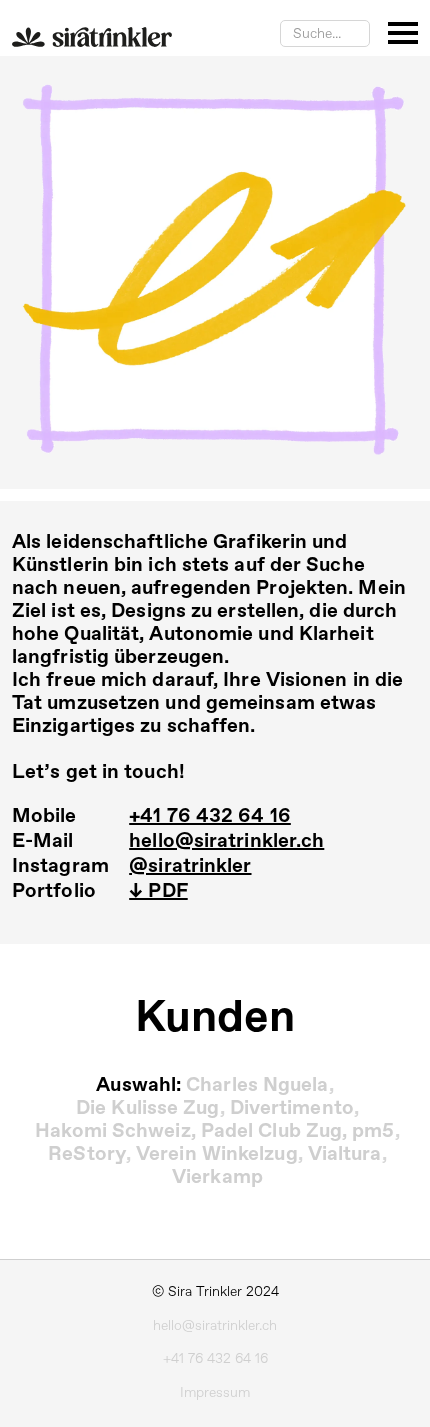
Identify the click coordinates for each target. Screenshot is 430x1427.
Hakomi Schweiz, (115, 1131)
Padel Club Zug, (274, 1131)
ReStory (87, 1154)
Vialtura (345, 1154)
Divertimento (292, 1108)
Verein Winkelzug (217, 1154)
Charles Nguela (257, 1085)
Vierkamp (217, 1177)
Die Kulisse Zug (148, 1108)
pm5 (373, 1131)
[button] (403, 33)
